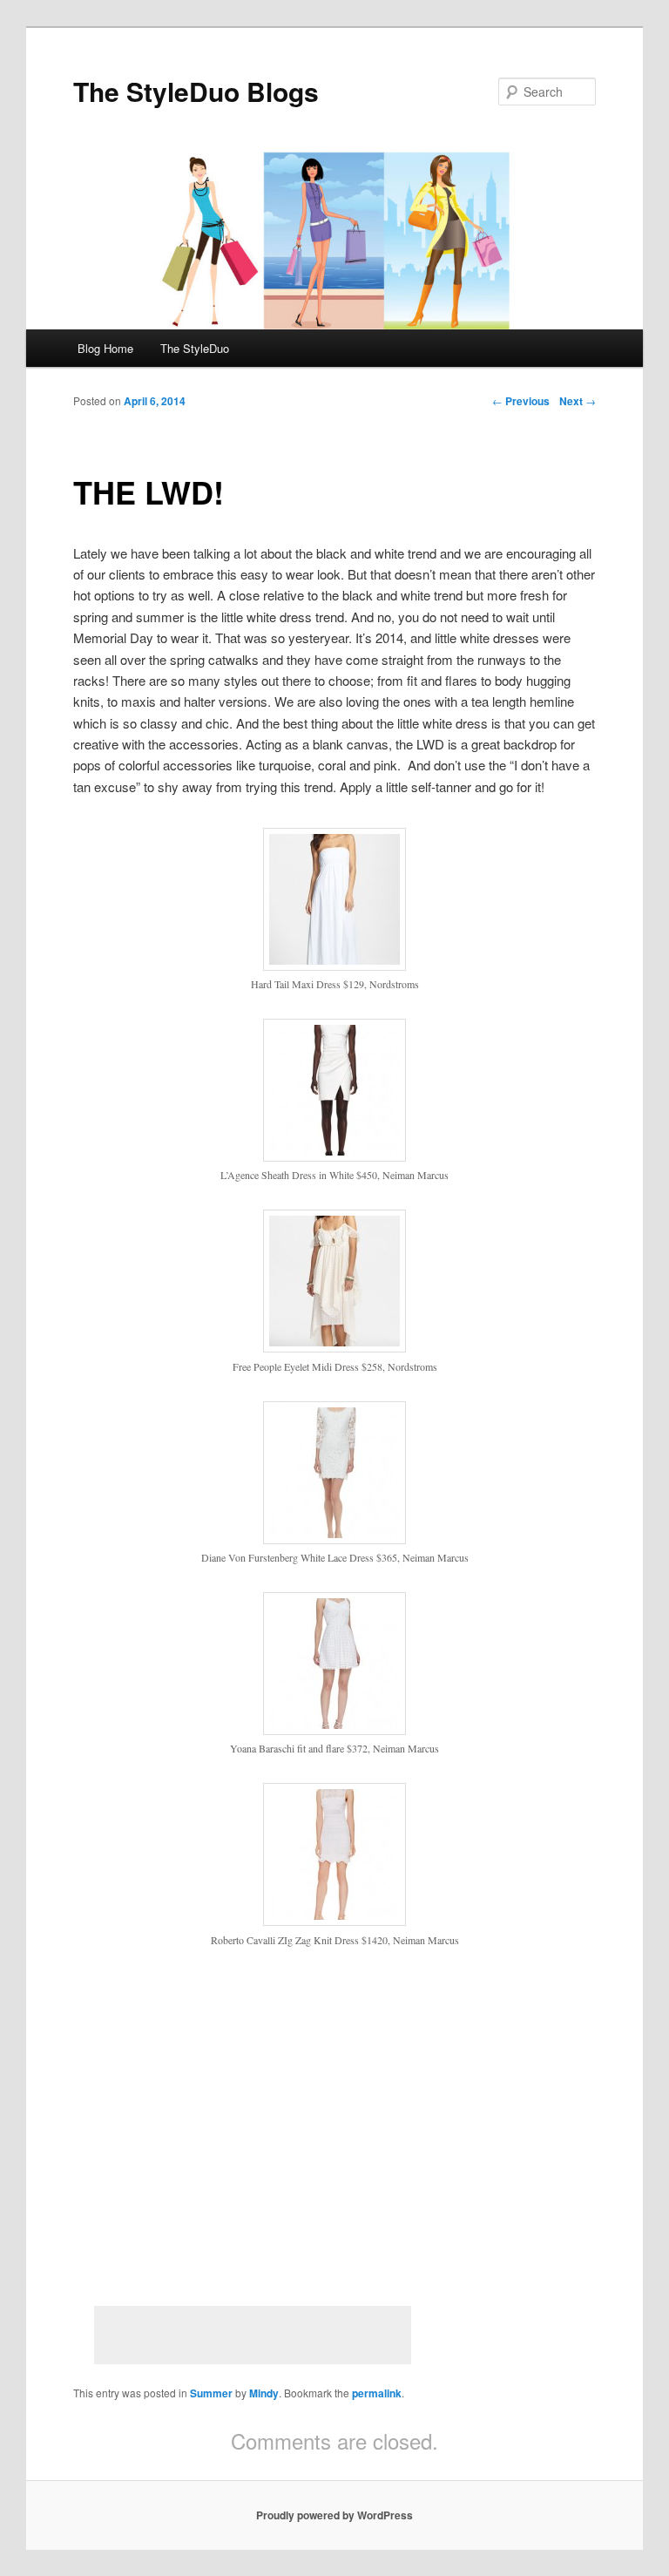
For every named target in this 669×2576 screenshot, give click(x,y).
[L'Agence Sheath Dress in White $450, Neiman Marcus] (334, 1156)
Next (578, 401)
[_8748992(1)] (334, 966)
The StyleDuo (195, 348)
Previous (521, 401)
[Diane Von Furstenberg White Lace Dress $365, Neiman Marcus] (334, 1539)
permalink (377, 2393)
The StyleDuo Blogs (196, 91)
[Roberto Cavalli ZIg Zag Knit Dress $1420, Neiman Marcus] (334, 1921)
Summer (211, 2393)
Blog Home (105, 348)
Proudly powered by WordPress (334, 2515)
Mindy (264, 2393)
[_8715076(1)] (334, 1347)
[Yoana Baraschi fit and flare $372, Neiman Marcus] (334, 1730)
